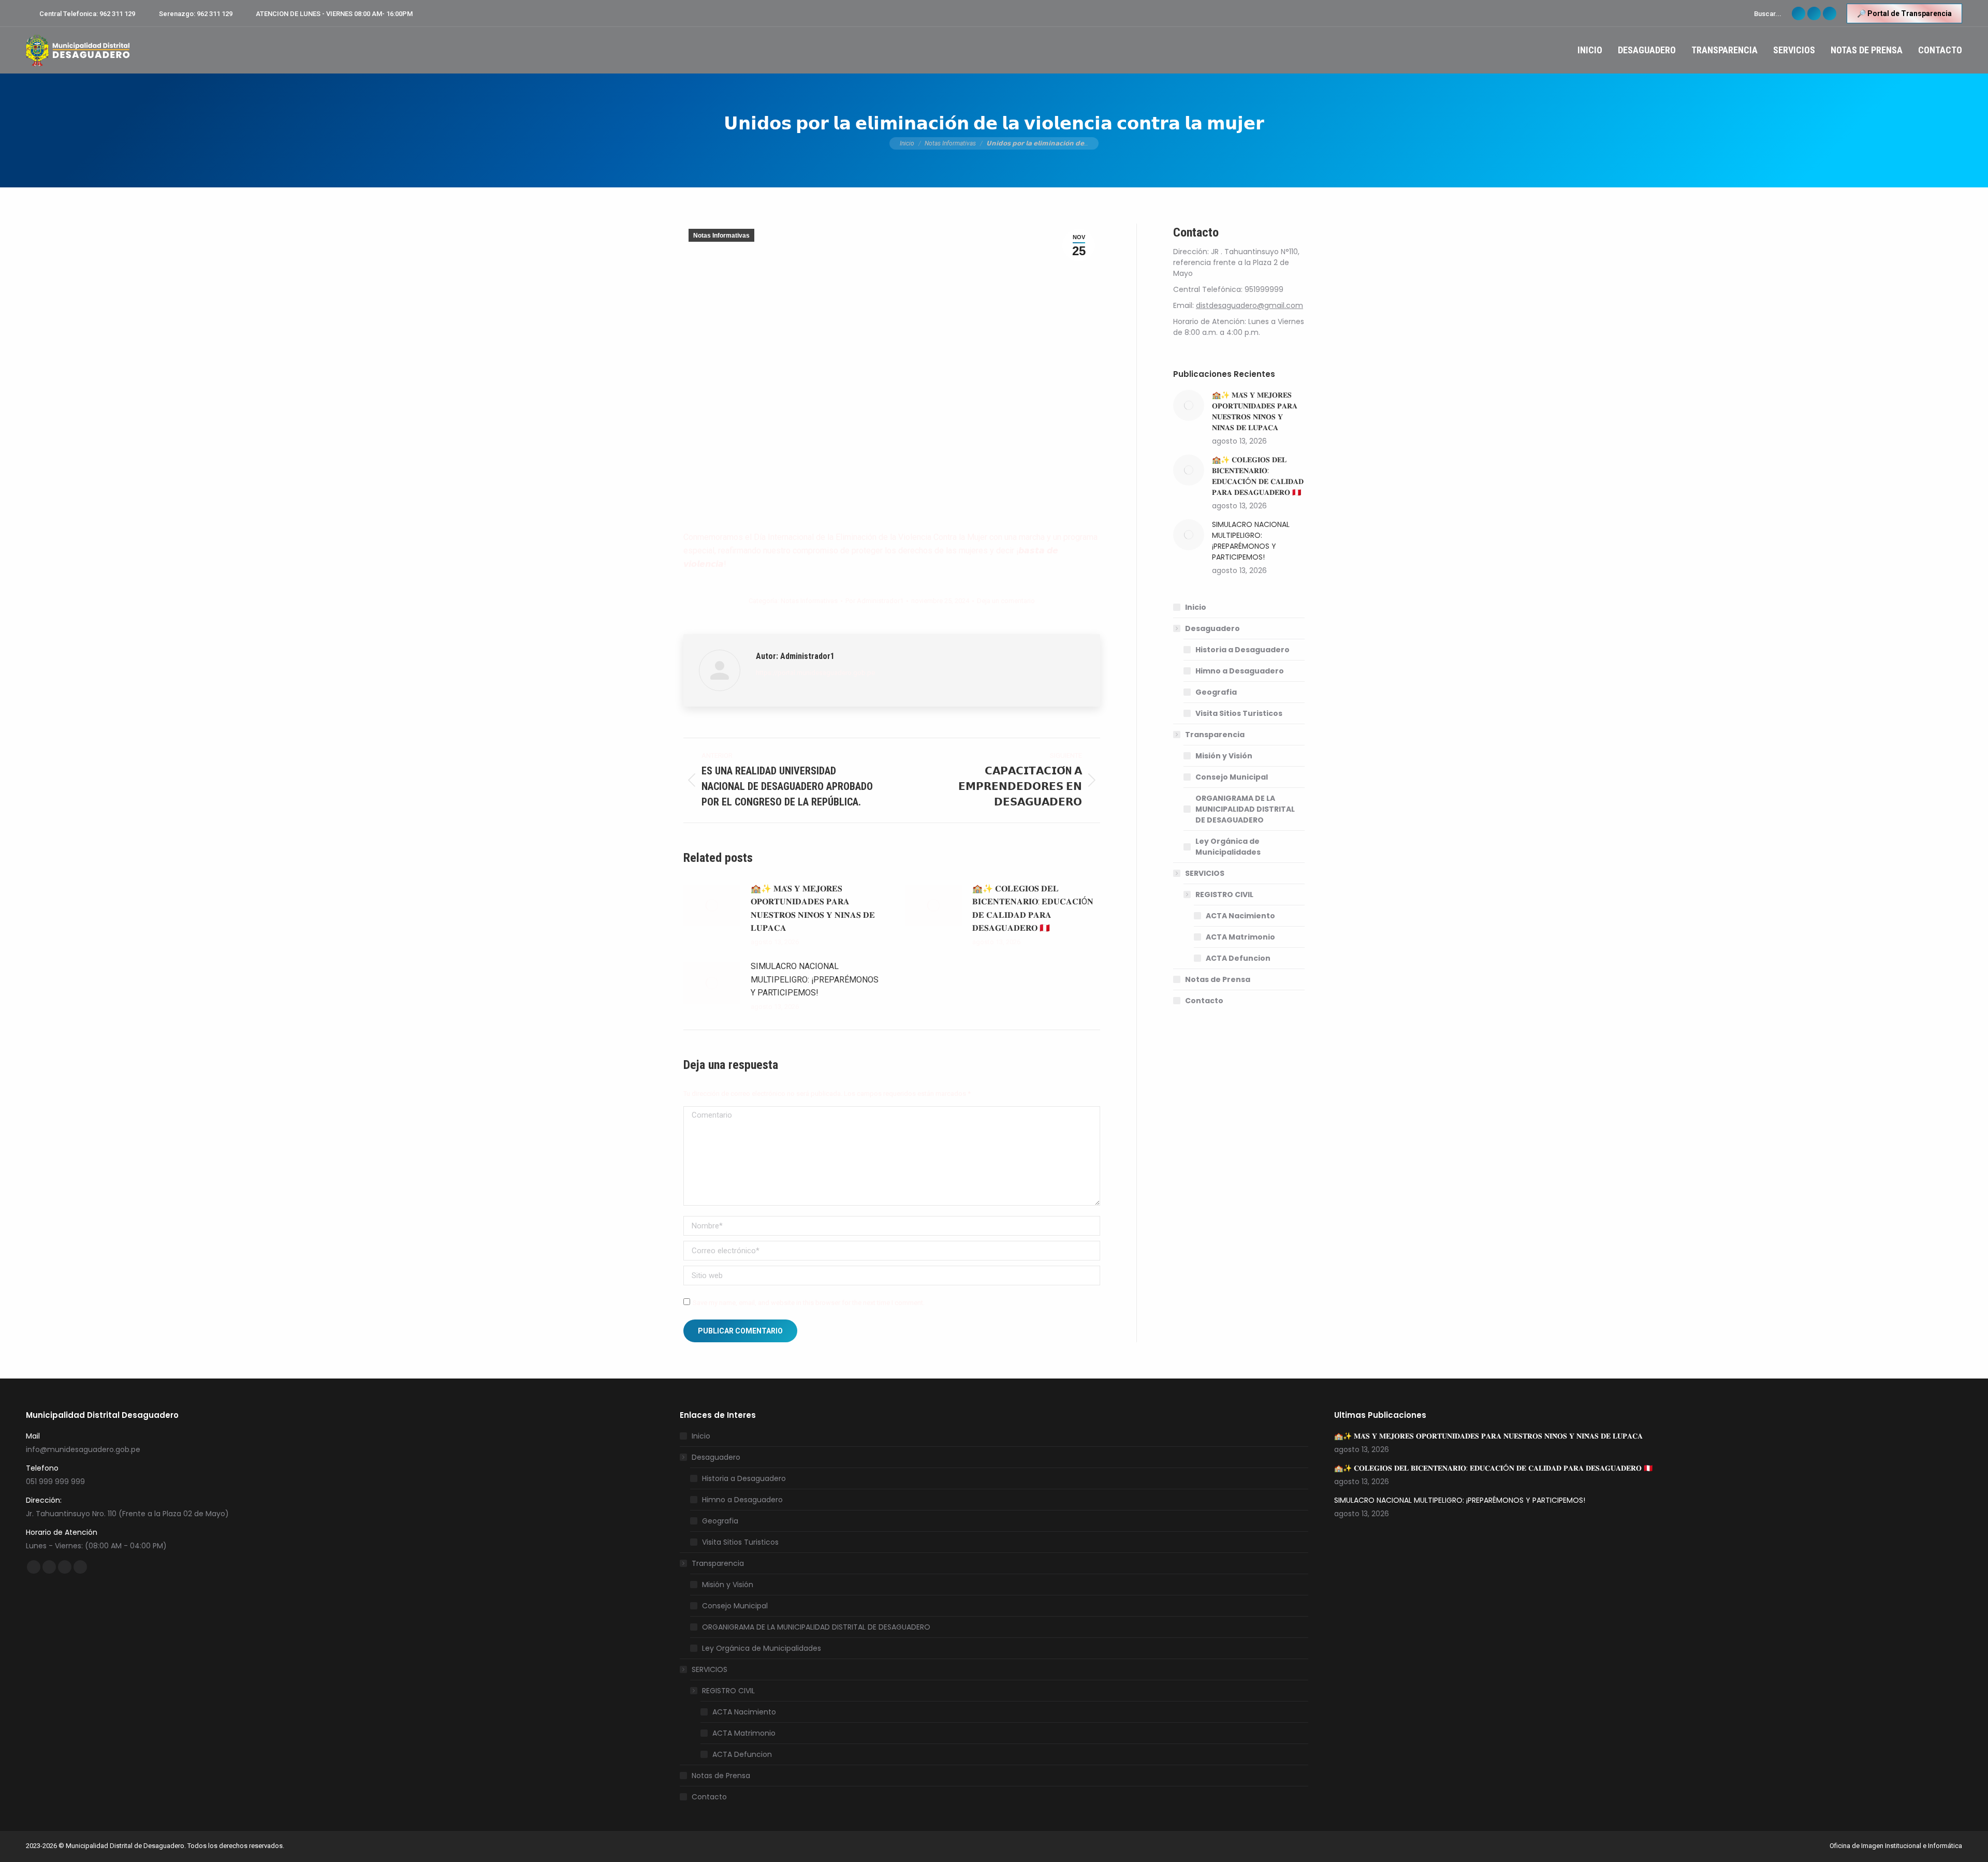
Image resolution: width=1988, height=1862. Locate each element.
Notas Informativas (721, 236)
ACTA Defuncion (1238, 958)
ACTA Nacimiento (1240, 916)
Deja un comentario (1006, 601)
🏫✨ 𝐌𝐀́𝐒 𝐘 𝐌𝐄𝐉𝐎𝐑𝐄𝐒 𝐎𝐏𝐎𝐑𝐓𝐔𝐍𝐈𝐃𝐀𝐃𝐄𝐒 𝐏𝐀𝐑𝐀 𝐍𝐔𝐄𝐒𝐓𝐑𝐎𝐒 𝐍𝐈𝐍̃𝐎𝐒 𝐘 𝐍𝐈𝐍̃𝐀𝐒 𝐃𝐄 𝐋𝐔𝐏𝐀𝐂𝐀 (813, 908)
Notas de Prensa (1218, 979)
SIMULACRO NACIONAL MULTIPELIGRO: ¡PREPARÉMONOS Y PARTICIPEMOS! (815, 979)
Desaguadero (1212, 628)
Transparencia (1215, 735)
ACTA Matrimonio (1240, 937)
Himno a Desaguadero (1240, 671)
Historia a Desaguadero (1242, 650)
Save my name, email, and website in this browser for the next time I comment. (809, 1303)
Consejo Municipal (1232, 777)
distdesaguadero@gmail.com (1249, 305)
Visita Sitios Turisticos (1239, 713)
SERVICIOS (1205, 873)
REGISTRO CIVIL (1224, 895)
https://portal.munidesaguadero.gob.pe (815, 673)
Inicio (1196, 607)
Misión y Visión (1224, 756)
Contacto (1204, 1001)
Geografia (1216, 692)
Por (874, 601)
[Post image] (712, 905)
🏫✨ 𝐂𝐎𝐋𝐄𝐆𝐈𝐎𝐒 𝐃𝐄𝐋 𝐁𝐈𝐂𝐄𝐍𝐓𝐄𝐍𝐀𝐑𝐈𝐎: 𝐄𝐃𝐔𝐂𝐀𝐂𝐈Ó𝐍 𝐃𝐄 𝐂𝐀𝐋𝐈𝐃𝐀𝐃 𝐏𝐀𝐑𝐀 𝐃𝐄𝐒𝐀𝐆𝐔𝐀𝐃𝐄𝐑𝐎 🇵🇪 (1033, 908)
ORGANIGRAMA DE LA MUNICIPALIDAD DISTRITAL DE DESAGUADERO (1245, 809)
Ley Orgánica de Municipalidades (1228, 847)
